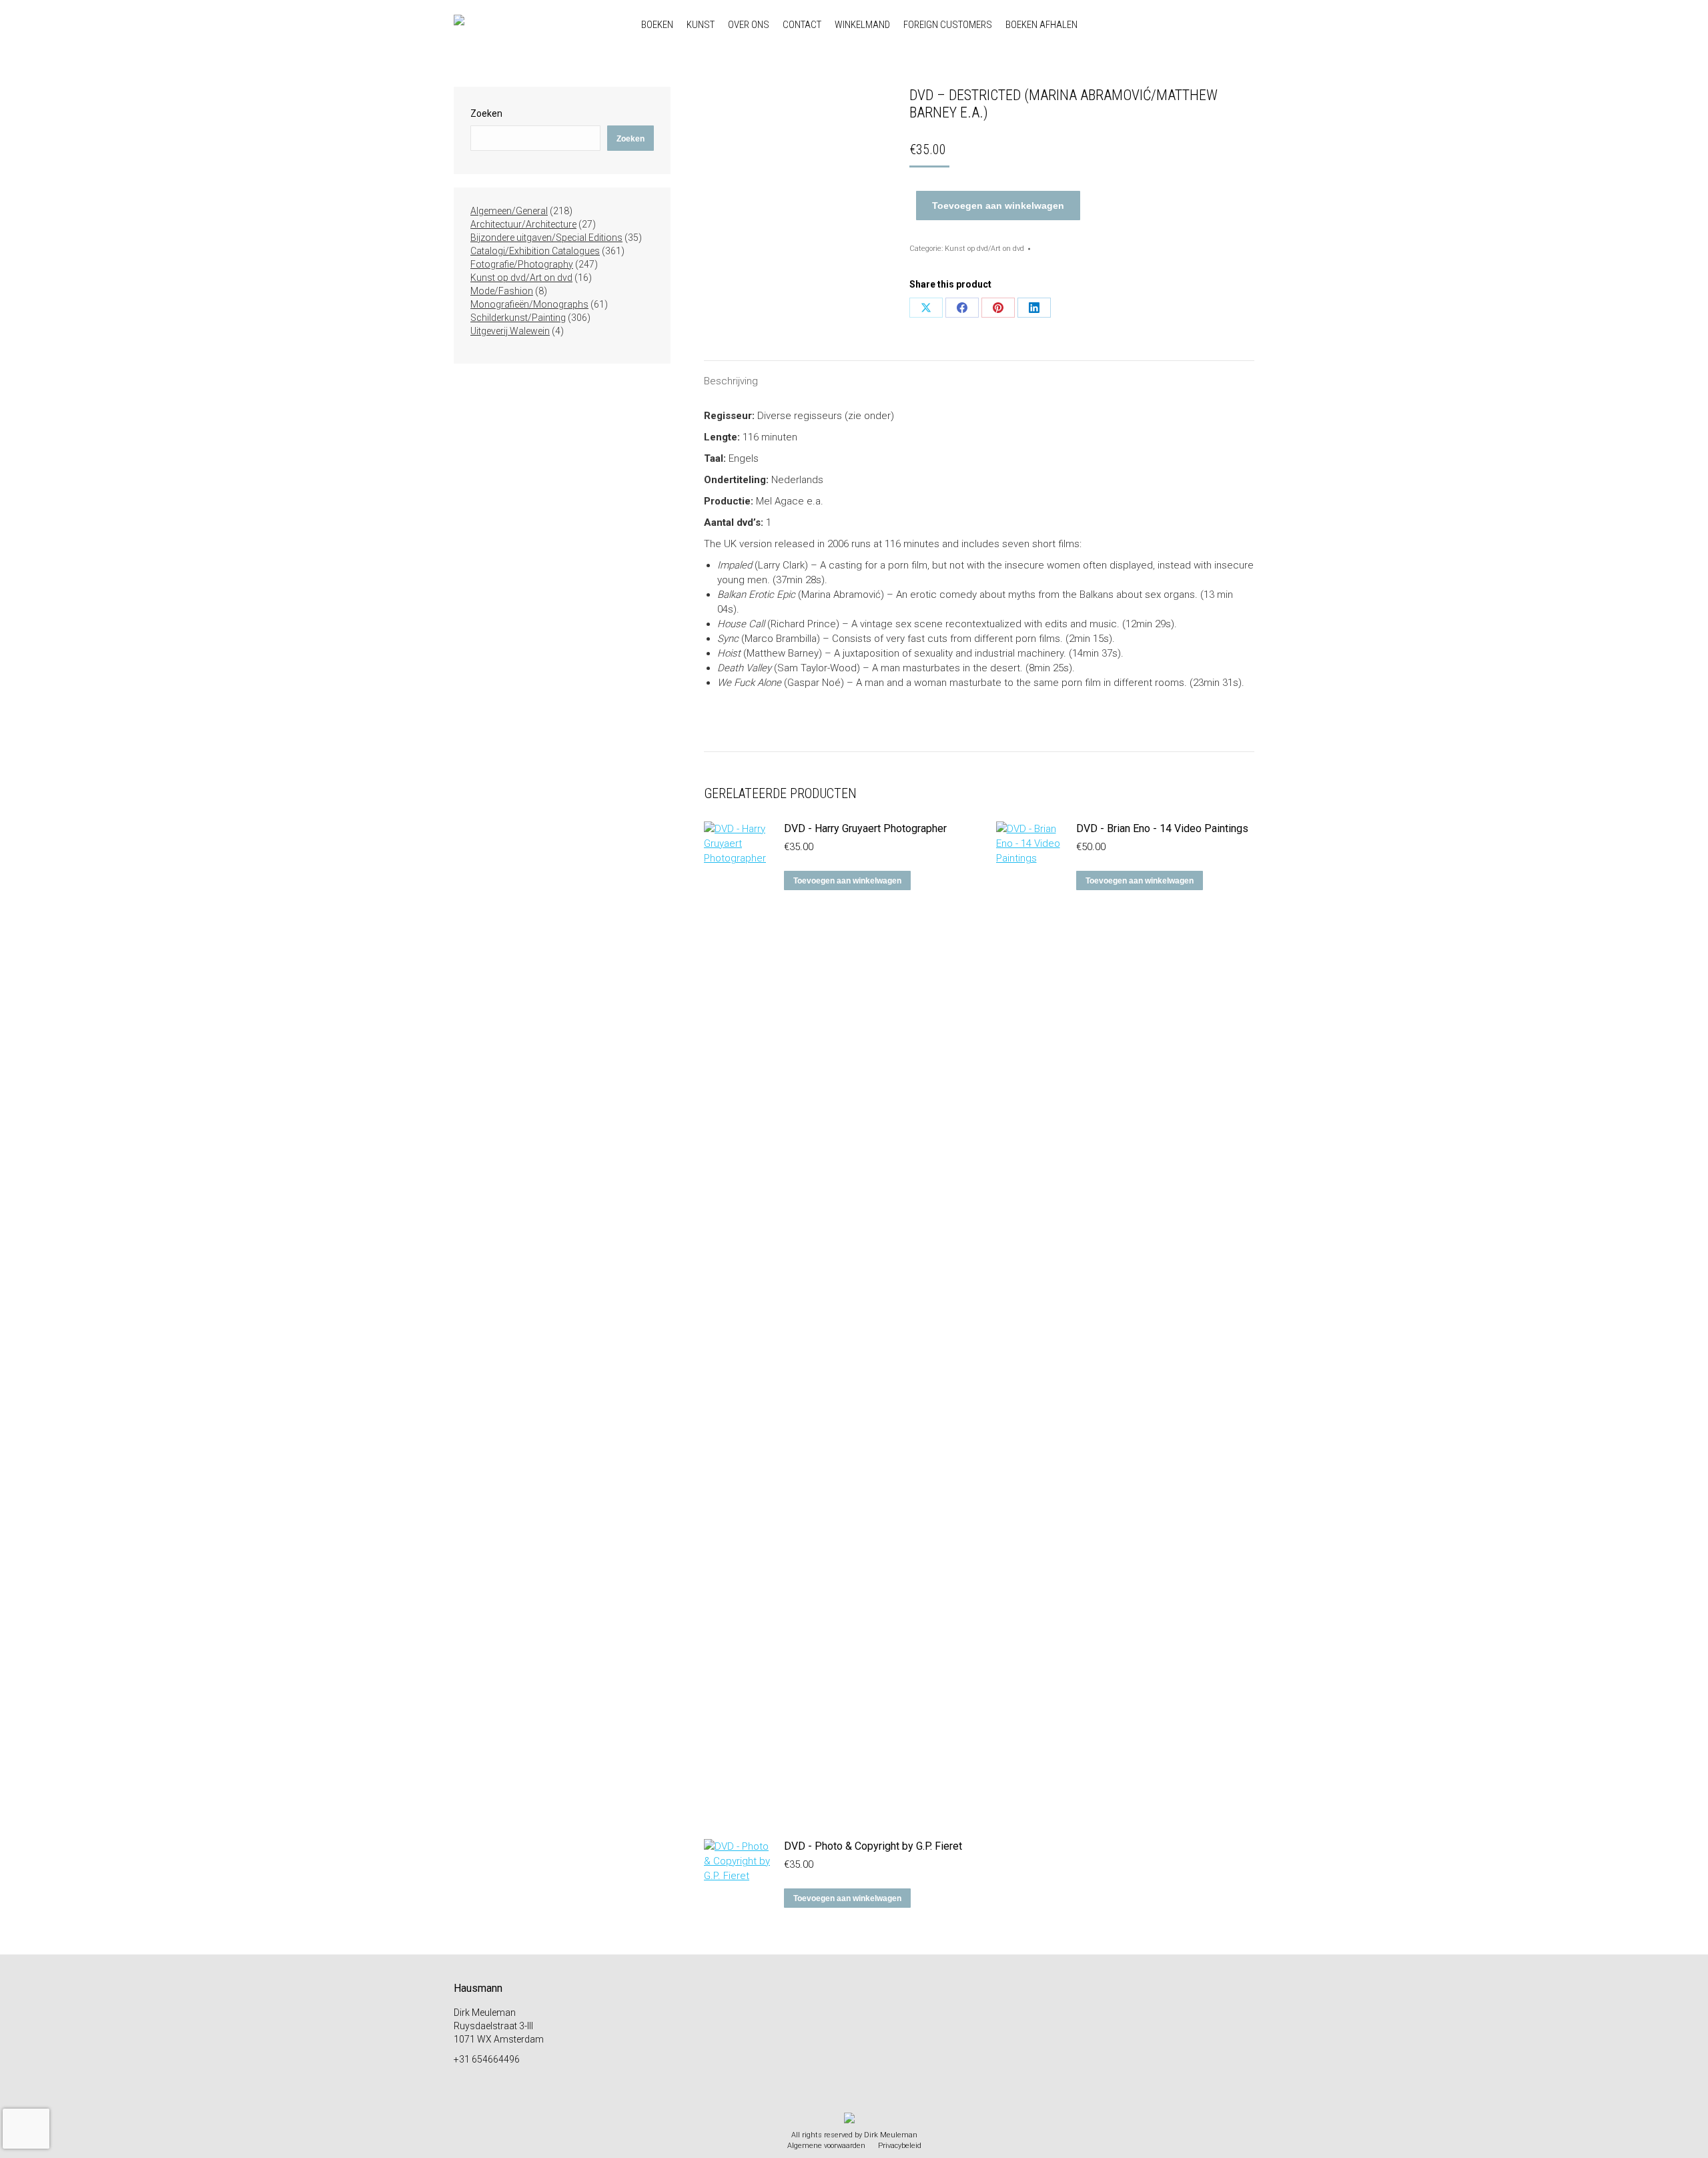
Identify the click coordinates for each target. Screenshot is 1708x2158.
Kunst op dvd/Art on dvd (984, 249)
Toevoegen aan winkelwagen (998, 206)
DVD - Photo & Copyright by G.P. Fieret (873, 1846)
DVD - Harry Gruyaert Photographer (865, 828)
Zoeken (486, 113)
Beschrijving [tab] (731, 381)
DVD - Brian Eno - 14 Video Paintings (1162, 828)
